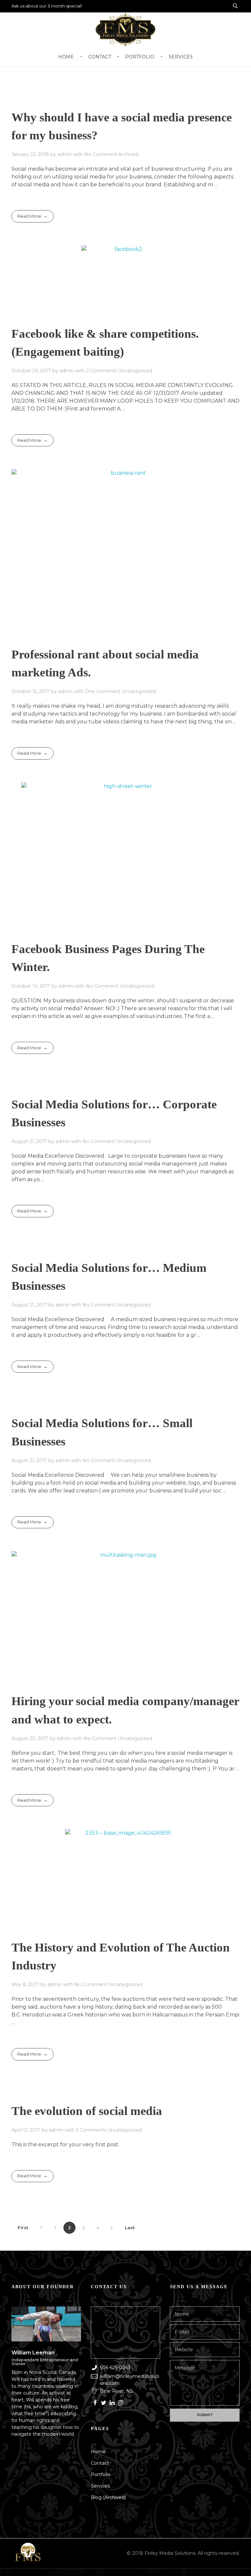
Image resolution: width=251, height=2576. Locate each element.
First (23, 2228)
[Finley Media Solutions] (28, 2553)
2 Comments (101, 371)
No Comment (101, 154)
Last (130, 2228)
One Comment (103, 691)
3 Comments (91, 2130)
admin (65, 154)
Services (100, 2486)
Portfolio (101, 2475)
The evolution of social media (87, 2111)
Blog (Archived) (108, 2497)
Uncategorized (135, 371)
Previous (41, 2228)
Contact (100, 2463)
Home (98, 2452)
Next (112, 2228)
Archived (128, 154)
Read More (29, 216)
